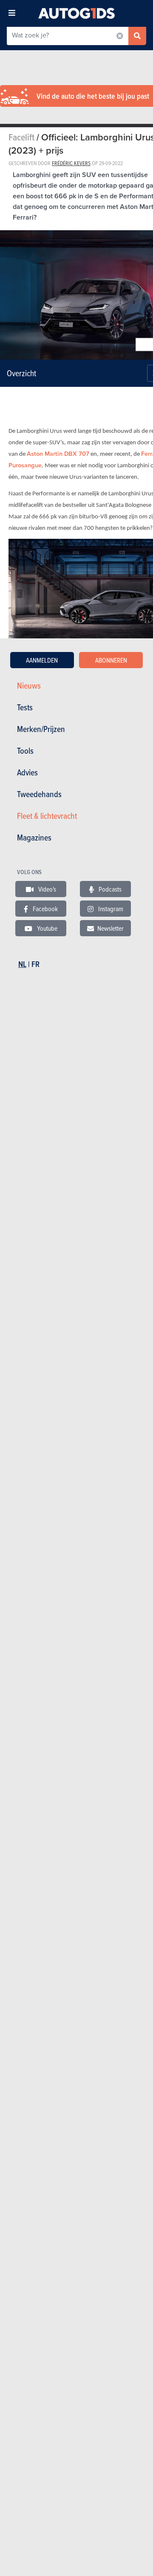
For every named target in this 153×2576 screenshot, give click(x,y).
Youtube (47, 928)
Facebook (45, 909)
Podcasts (109, 889)
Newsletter (110, 928)
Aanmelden (42, 660)
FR (35, 964)
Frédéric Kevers (71, 163)
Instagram (110, 909)
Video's (47, 889)
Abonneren (111, 660)
